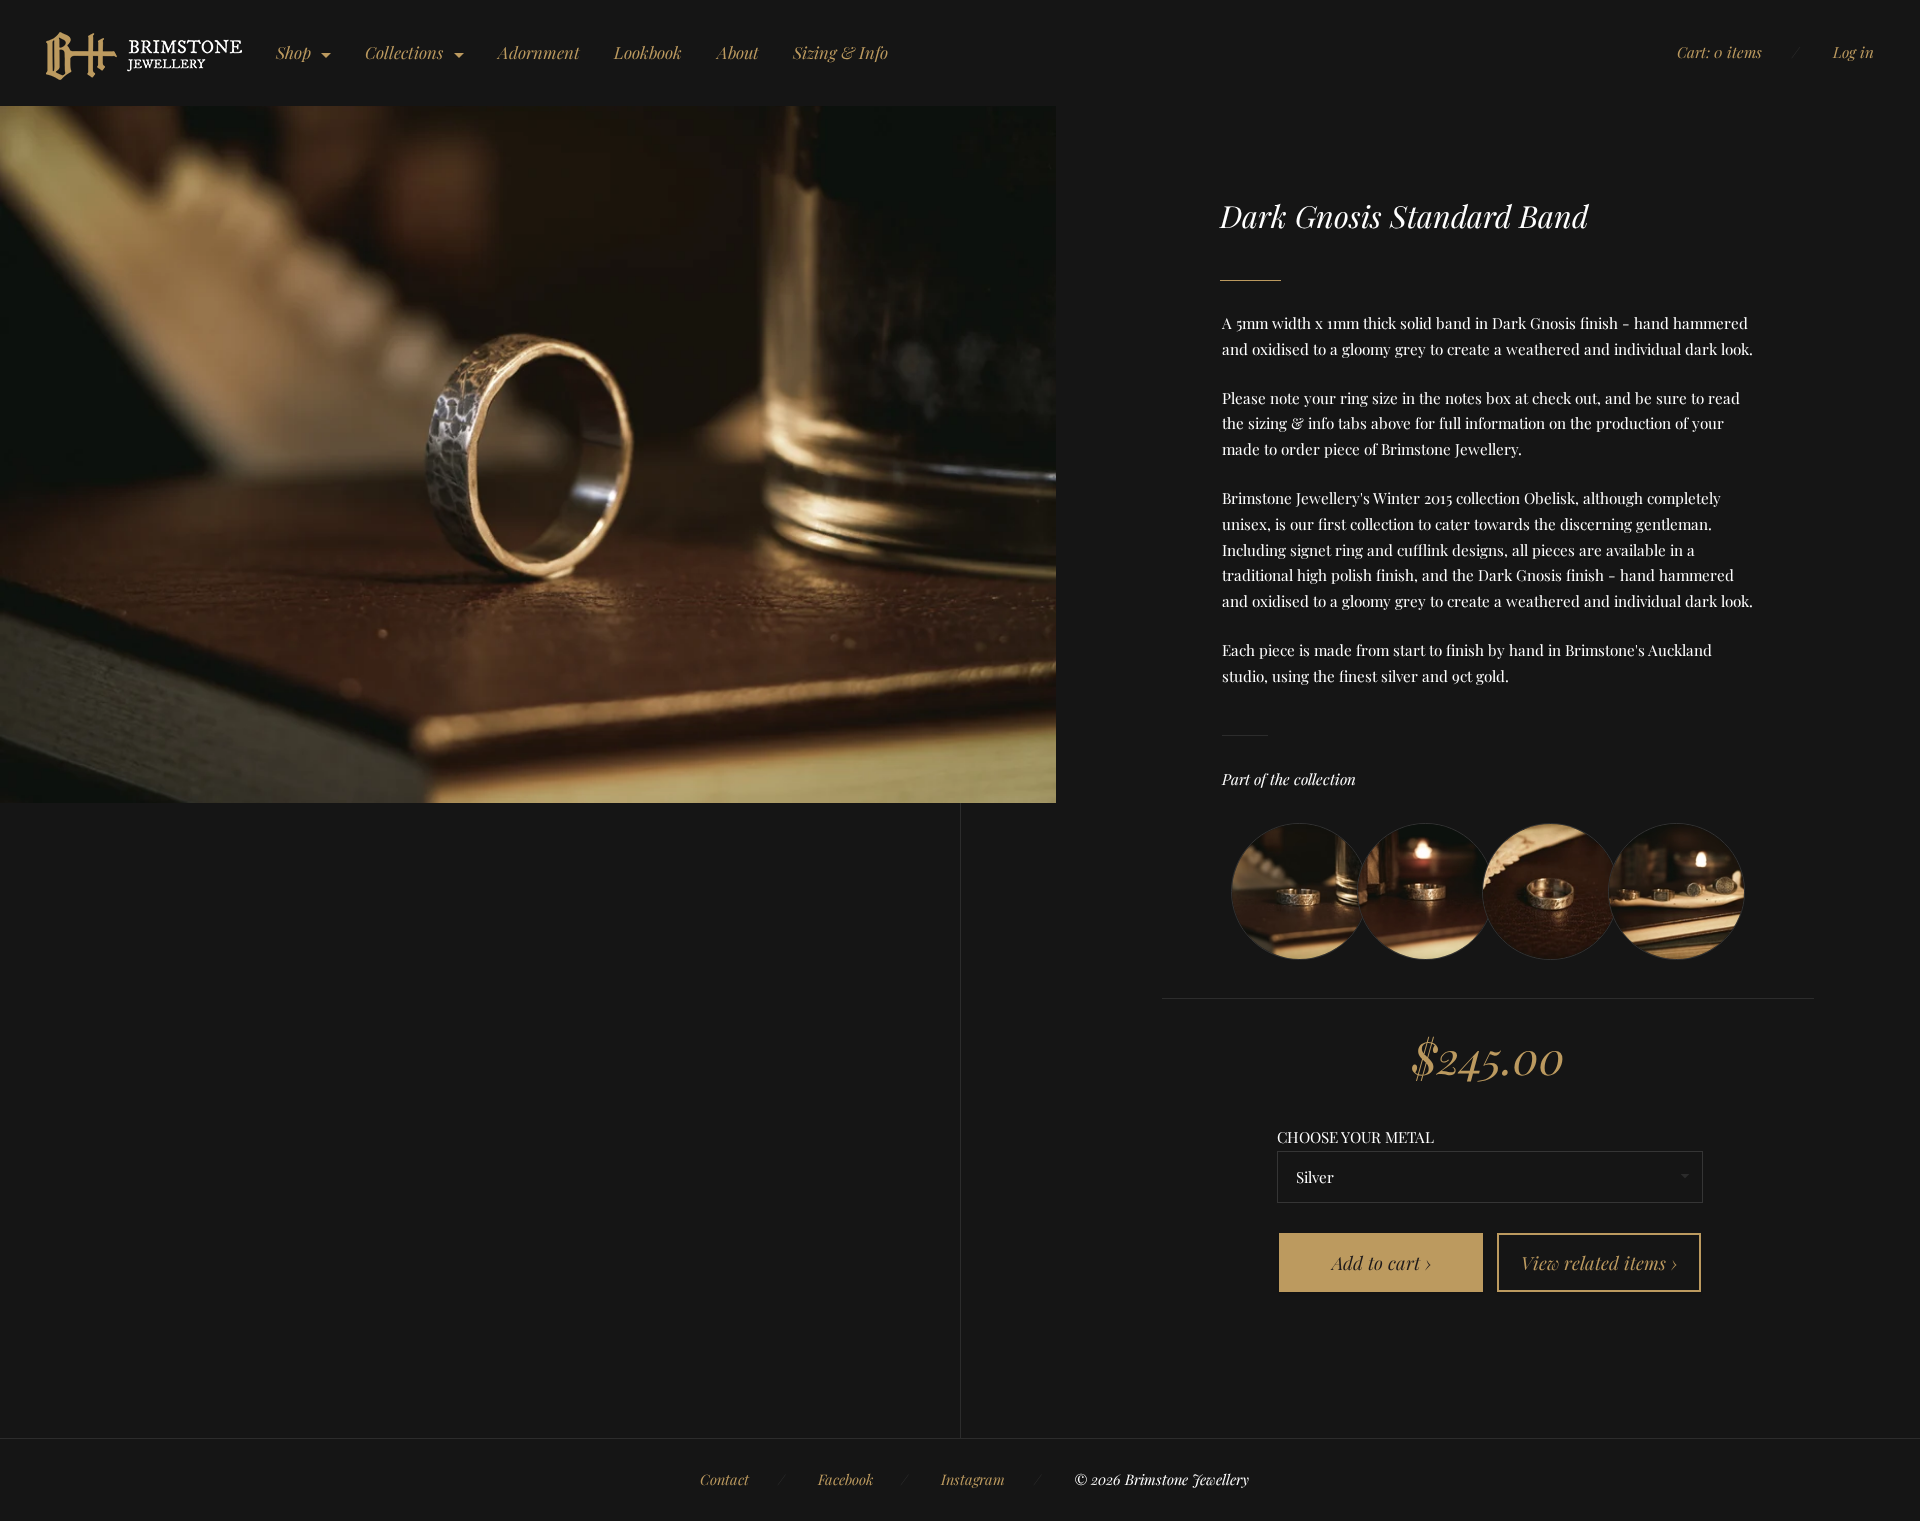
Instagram (973, 1479)
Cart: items (1719, 52)
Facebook (845, 1479)
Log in (1853, 52)
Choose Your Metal (1355, 1137)
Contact (724, 1479)
